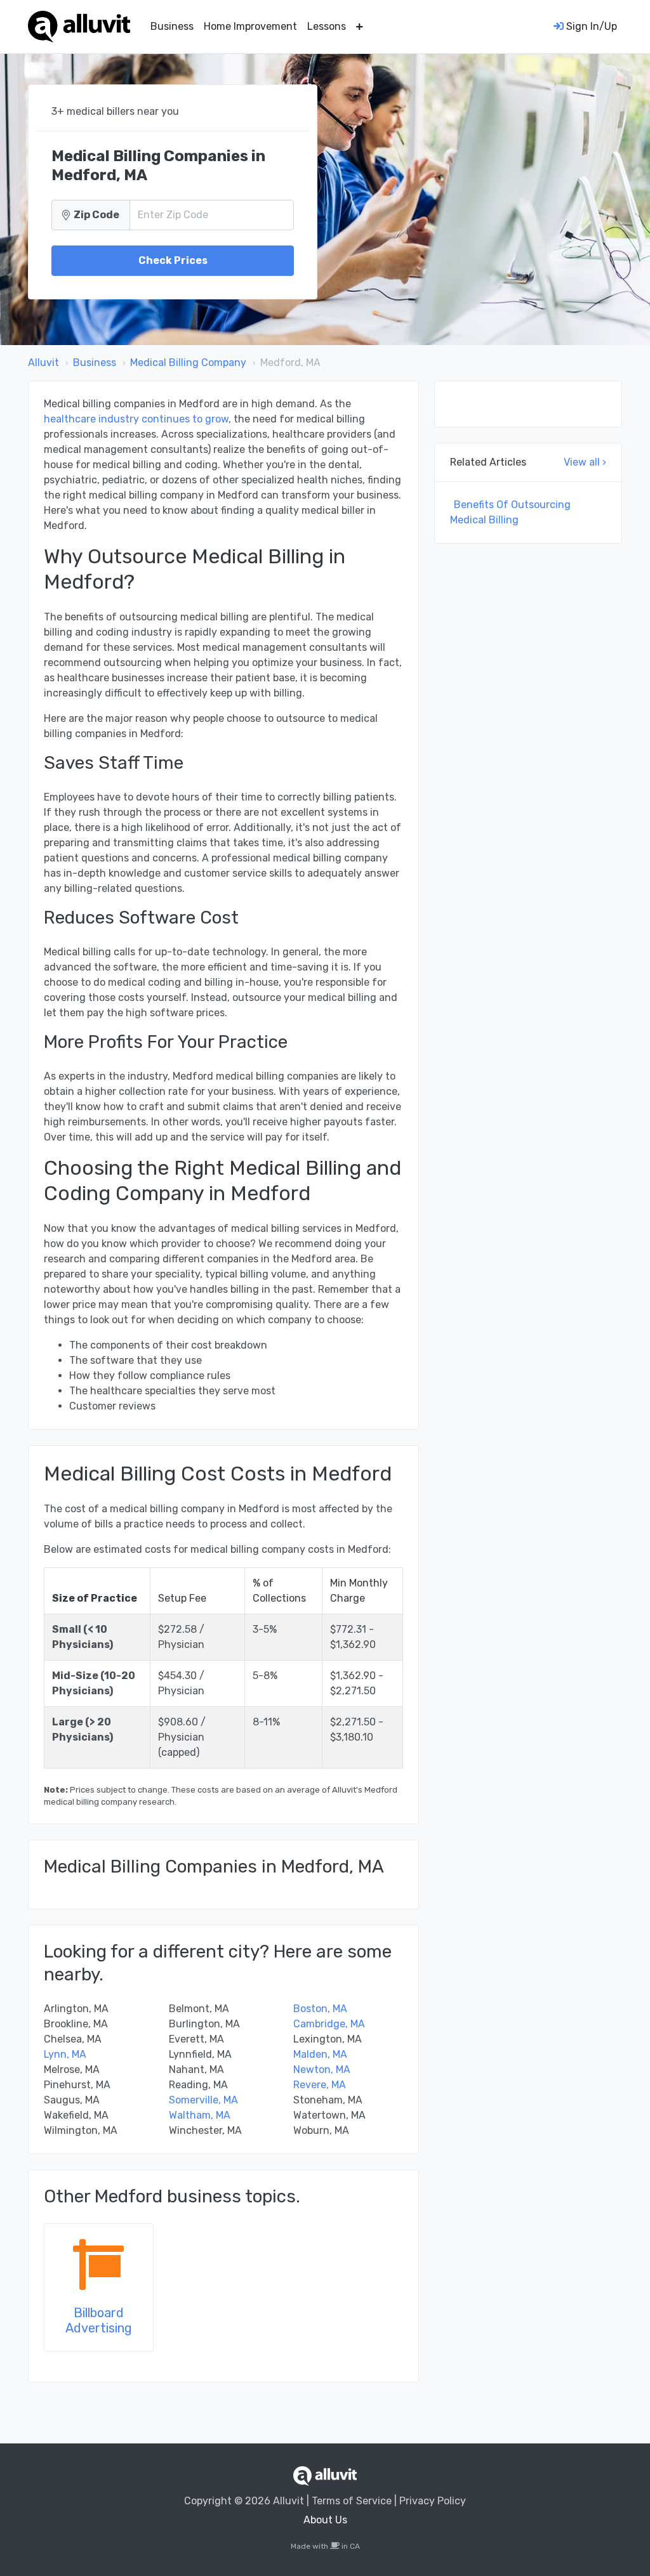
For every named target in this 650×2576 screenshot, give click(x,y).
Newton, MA (322, 2069)
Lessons (327, 26)
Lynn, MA (65, 2054)
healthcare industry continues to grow (136, 419)
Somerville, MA (203, 2100)
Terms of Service (352, 2501)
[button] (360, 27)
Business (172, 26)
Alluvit (43, 363)
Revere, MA (320, 2085)
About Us (325, 2520)
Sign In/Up (590, 26)
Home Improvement (250, 26)
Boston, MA (320, 2009)
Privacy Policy (433, 2501)
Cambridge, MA (329, 2024)
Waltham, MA (200, 2115)
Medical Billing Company (188, 363)
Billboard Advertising (99, 2320)
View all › (585, 462)
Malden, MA (320, 2054)
